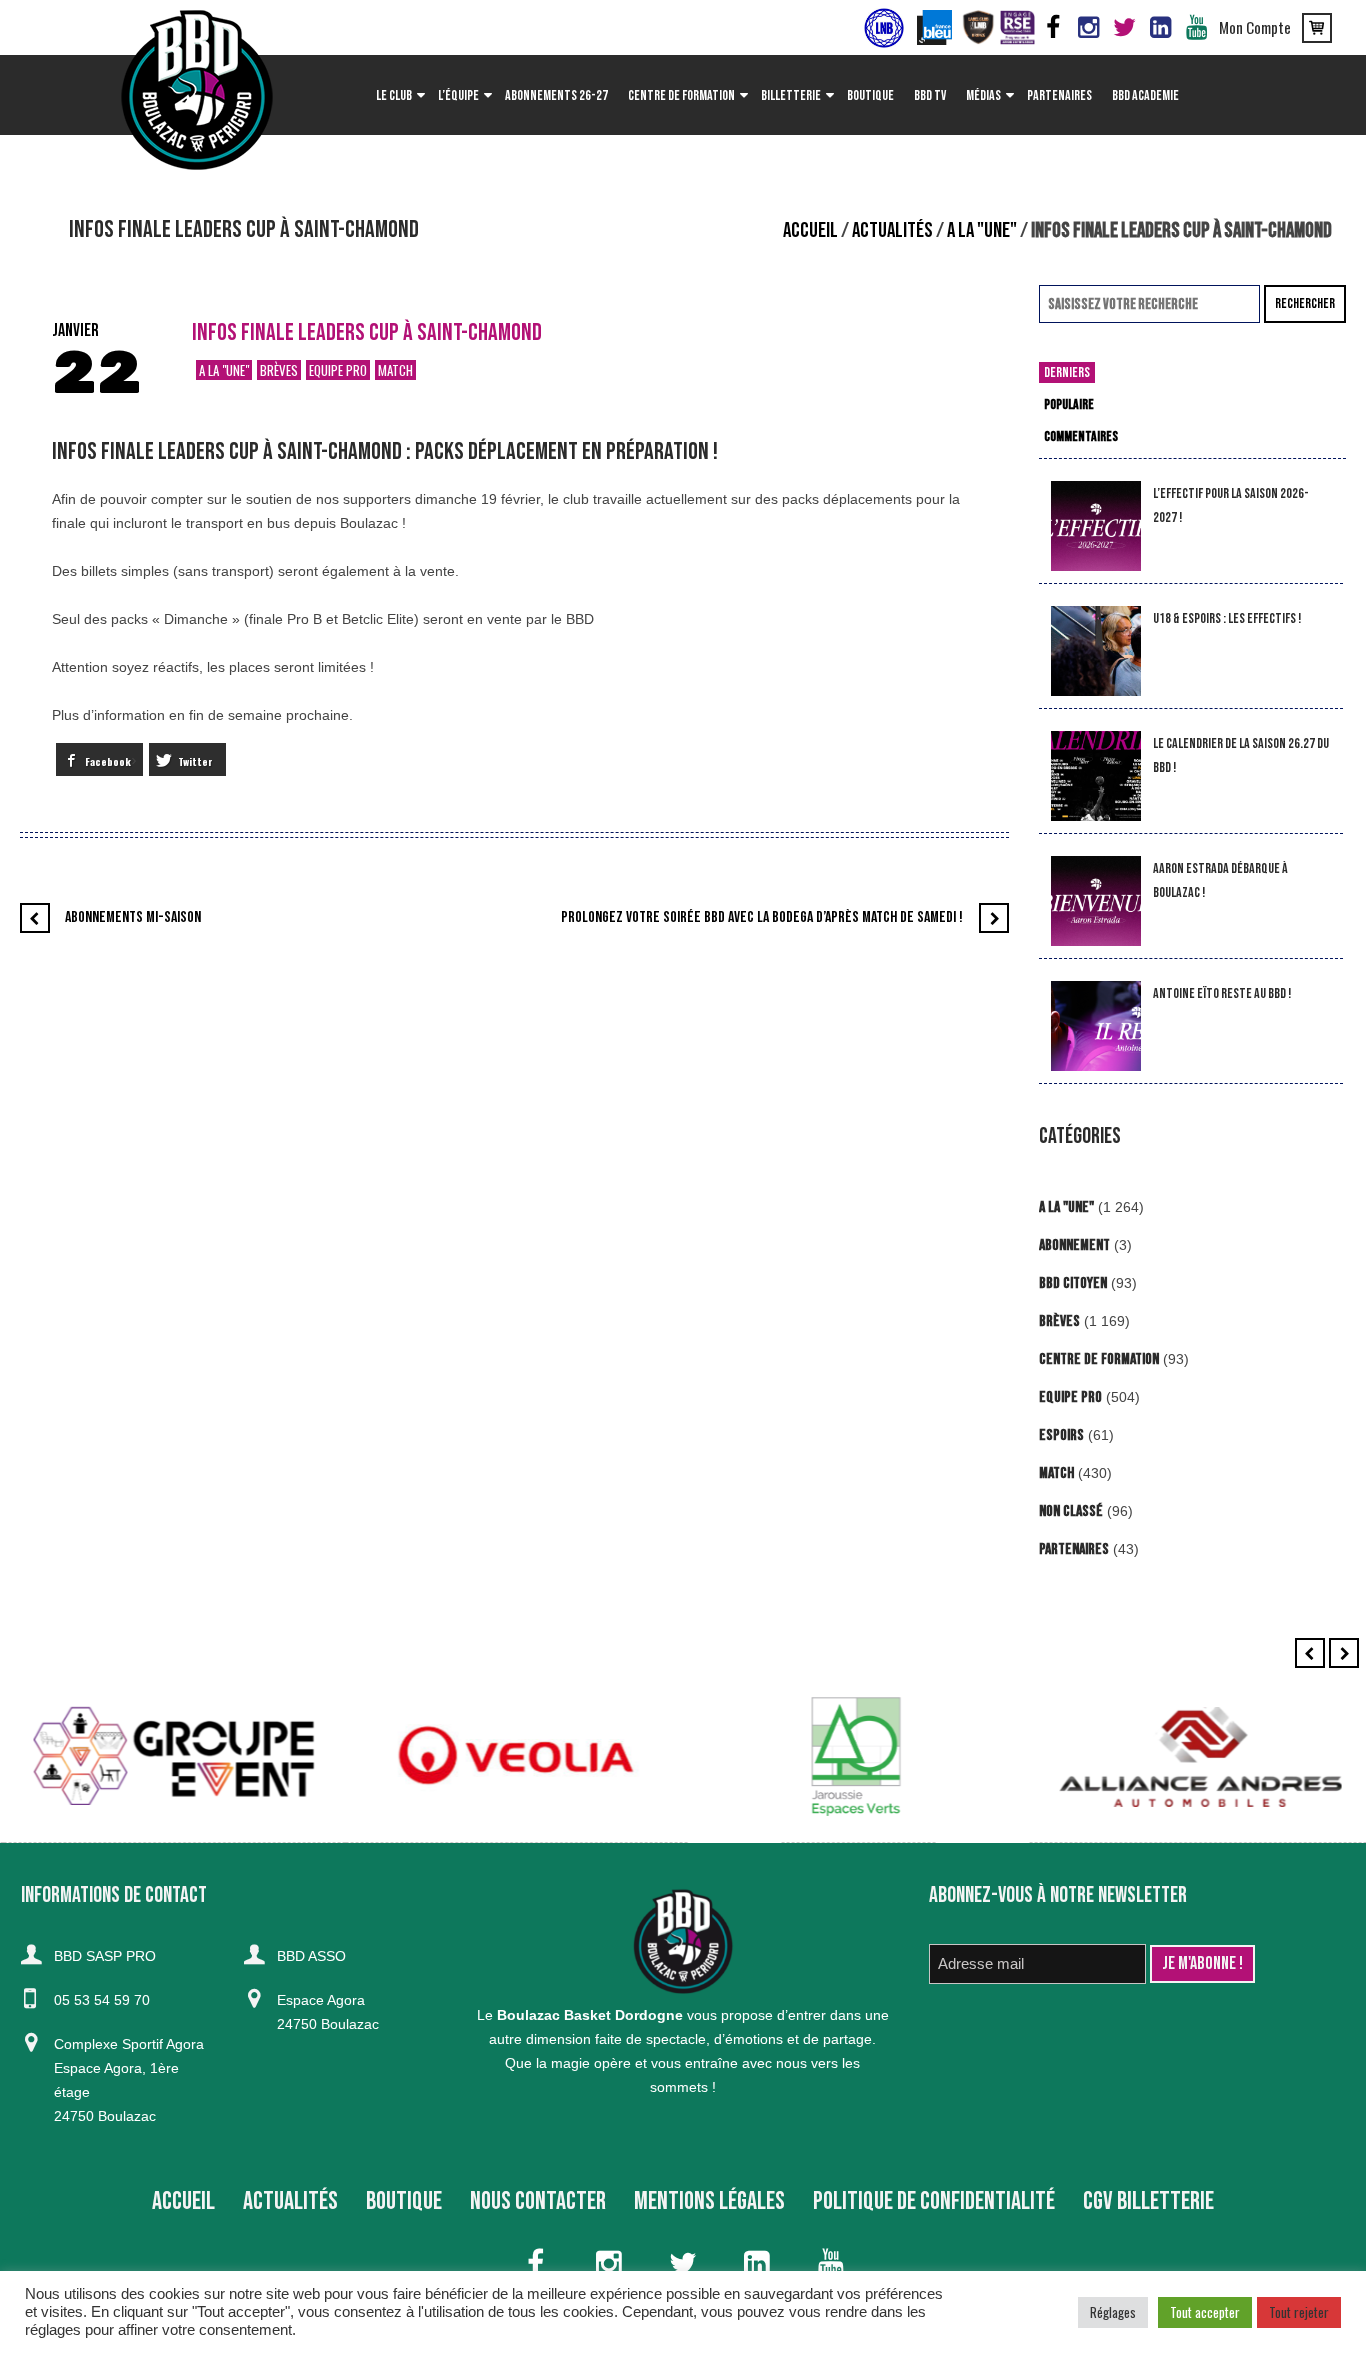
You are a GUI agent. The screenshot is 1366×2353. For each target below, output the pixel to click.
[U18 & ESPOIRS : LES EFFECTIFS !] (1096, 651)
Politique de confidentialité (934, 2201)
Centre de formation (1099, 1359)
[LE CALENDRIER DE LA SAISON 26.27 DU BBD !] (1096, 776)
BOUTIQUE (404, 2201)
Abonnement (1074, 1245)
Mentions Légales (709, 2201)
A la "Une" (982, 230)
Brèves (279, 370)
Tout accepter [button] (1205, 2312)
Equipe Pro (338, 370)
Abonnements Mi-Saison (133, 917)
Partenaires (1074, 1549)
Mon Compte (1255, 27)
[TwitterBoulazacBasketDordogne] (1125, 28)
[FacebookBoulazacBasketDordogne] (1053, 28)
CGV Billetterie (1148, 2201)
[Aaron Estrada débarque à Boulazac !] (1096, 901)
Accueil (810, 230)
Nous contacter (538, 2201)
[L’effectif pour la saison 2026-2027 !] (1096, 526)
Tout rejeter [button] (1299, 2312)
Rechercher (1305, 303)
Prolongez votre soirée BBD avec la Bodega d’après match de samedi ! (762, 917)
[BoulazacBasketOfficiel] (1089, 28)
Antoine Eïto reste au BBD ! (1222, 993)
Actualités (892, 230)
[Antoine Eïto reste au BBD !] (1096, 1026)
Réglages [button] (1113, 2312)
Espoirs (1061, 1435)
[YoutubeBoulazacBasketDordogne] (1197, 28)
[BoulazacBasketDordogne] (1161, 28)
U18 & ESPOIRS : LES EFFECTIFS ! (1227, 618)
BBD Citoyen (1073, 1283)
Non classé (1071, 1511)
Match (395, 370)
